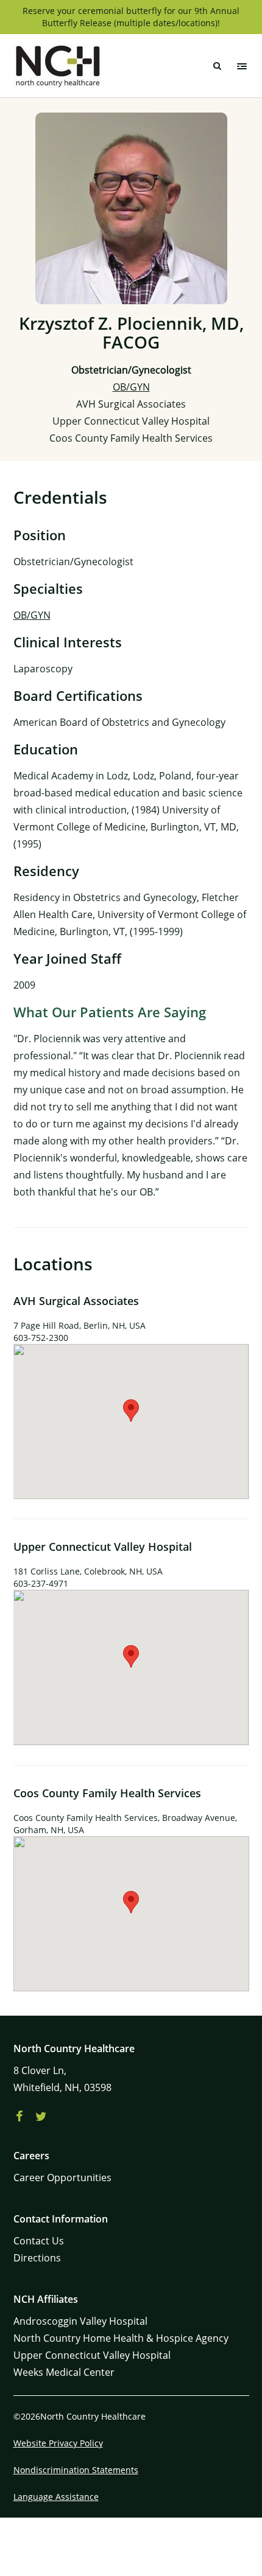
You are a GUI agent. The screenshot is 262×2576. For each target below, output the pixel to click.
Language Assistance (56, 2497)
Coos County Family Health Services (131, 438)
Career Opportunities (62, 2177)
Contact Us (39, 2241)
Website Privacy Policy (58, 2443)
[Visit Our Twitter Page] (41, 2117)
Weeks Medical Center (64, 2372)
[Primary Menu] (242, 66)
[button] (131, 1411)
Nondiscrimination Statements (76, 2470)
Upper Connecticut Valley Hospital (131, 421)
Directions (37, 2258)
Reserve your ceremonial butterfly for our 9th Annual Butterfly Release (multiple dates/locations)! (131, 17)
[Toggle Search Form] (218, 66)
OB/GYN (131, 387)
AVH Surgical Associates (131, 404)
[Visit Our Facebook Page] (19, 2117)
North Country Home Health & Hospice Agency (121, 2338)
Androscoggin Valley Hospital (80, 2321)
